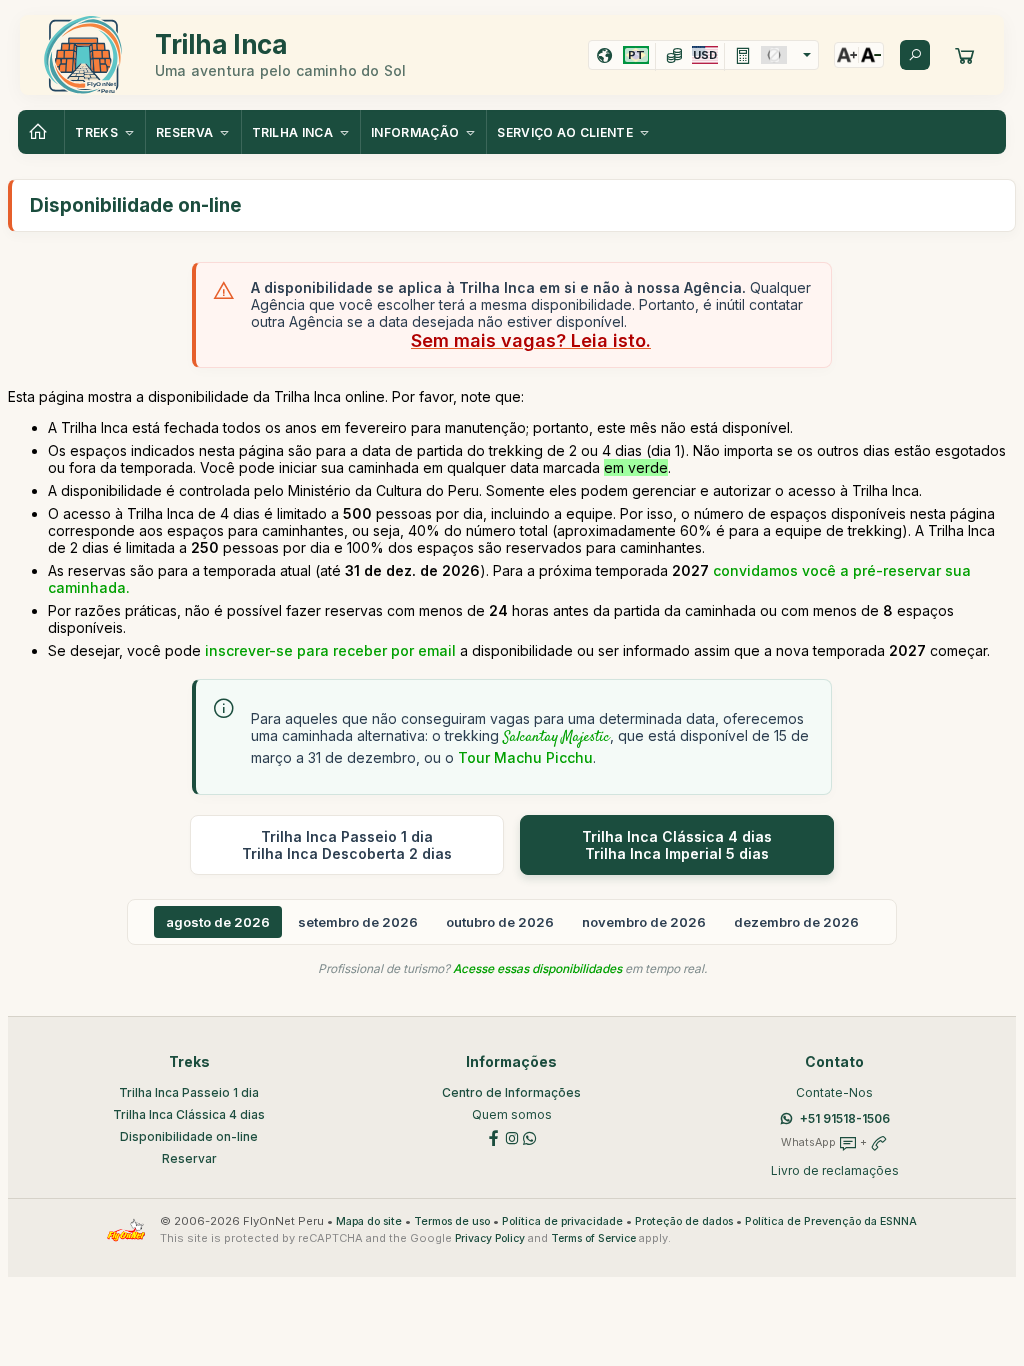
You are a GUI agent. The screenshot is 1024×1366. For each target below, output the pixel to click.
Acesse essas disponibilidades (537, 968)
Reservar (189, 1158)
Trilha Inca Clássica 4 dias (189, 1114)
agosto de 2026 (218, 922)
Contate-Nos (834, 1092)
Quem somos (512, 1114)
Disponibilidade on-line (189, 1136)
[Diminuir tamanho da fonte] (871, 55)
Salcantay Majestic (556, 738)
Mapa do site (369, 1221)
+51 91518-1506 (845, 1118)
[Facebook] (494, 1136)
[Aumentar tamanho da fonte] (847, 55)
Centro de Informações (511, 1092)
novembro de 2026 (644, 922)
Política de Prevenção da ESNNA (831, 1221)
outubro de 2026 (500, 922)
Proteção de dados (684, 1221)
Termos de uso (452, 1221)
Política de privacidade (562, 1221)
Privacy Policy (490, 1238)
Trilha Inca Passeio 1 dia (189, 1092)
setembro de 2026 (358, 922)
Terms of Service (593, 1238)
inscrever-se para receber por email (330, 650)
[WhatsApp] (530, 1136)
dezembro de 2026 (796, 922)
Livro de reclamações (835, 1170)
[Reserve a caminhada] (965, 55)
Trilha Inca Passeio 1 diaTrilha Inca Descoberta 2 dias (347, 845)
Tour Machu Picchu (525, 757)
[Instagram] (512, 1136)
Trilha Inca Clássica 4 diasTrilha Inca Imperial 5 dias (677, 845)
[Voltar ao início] (41, 132)
